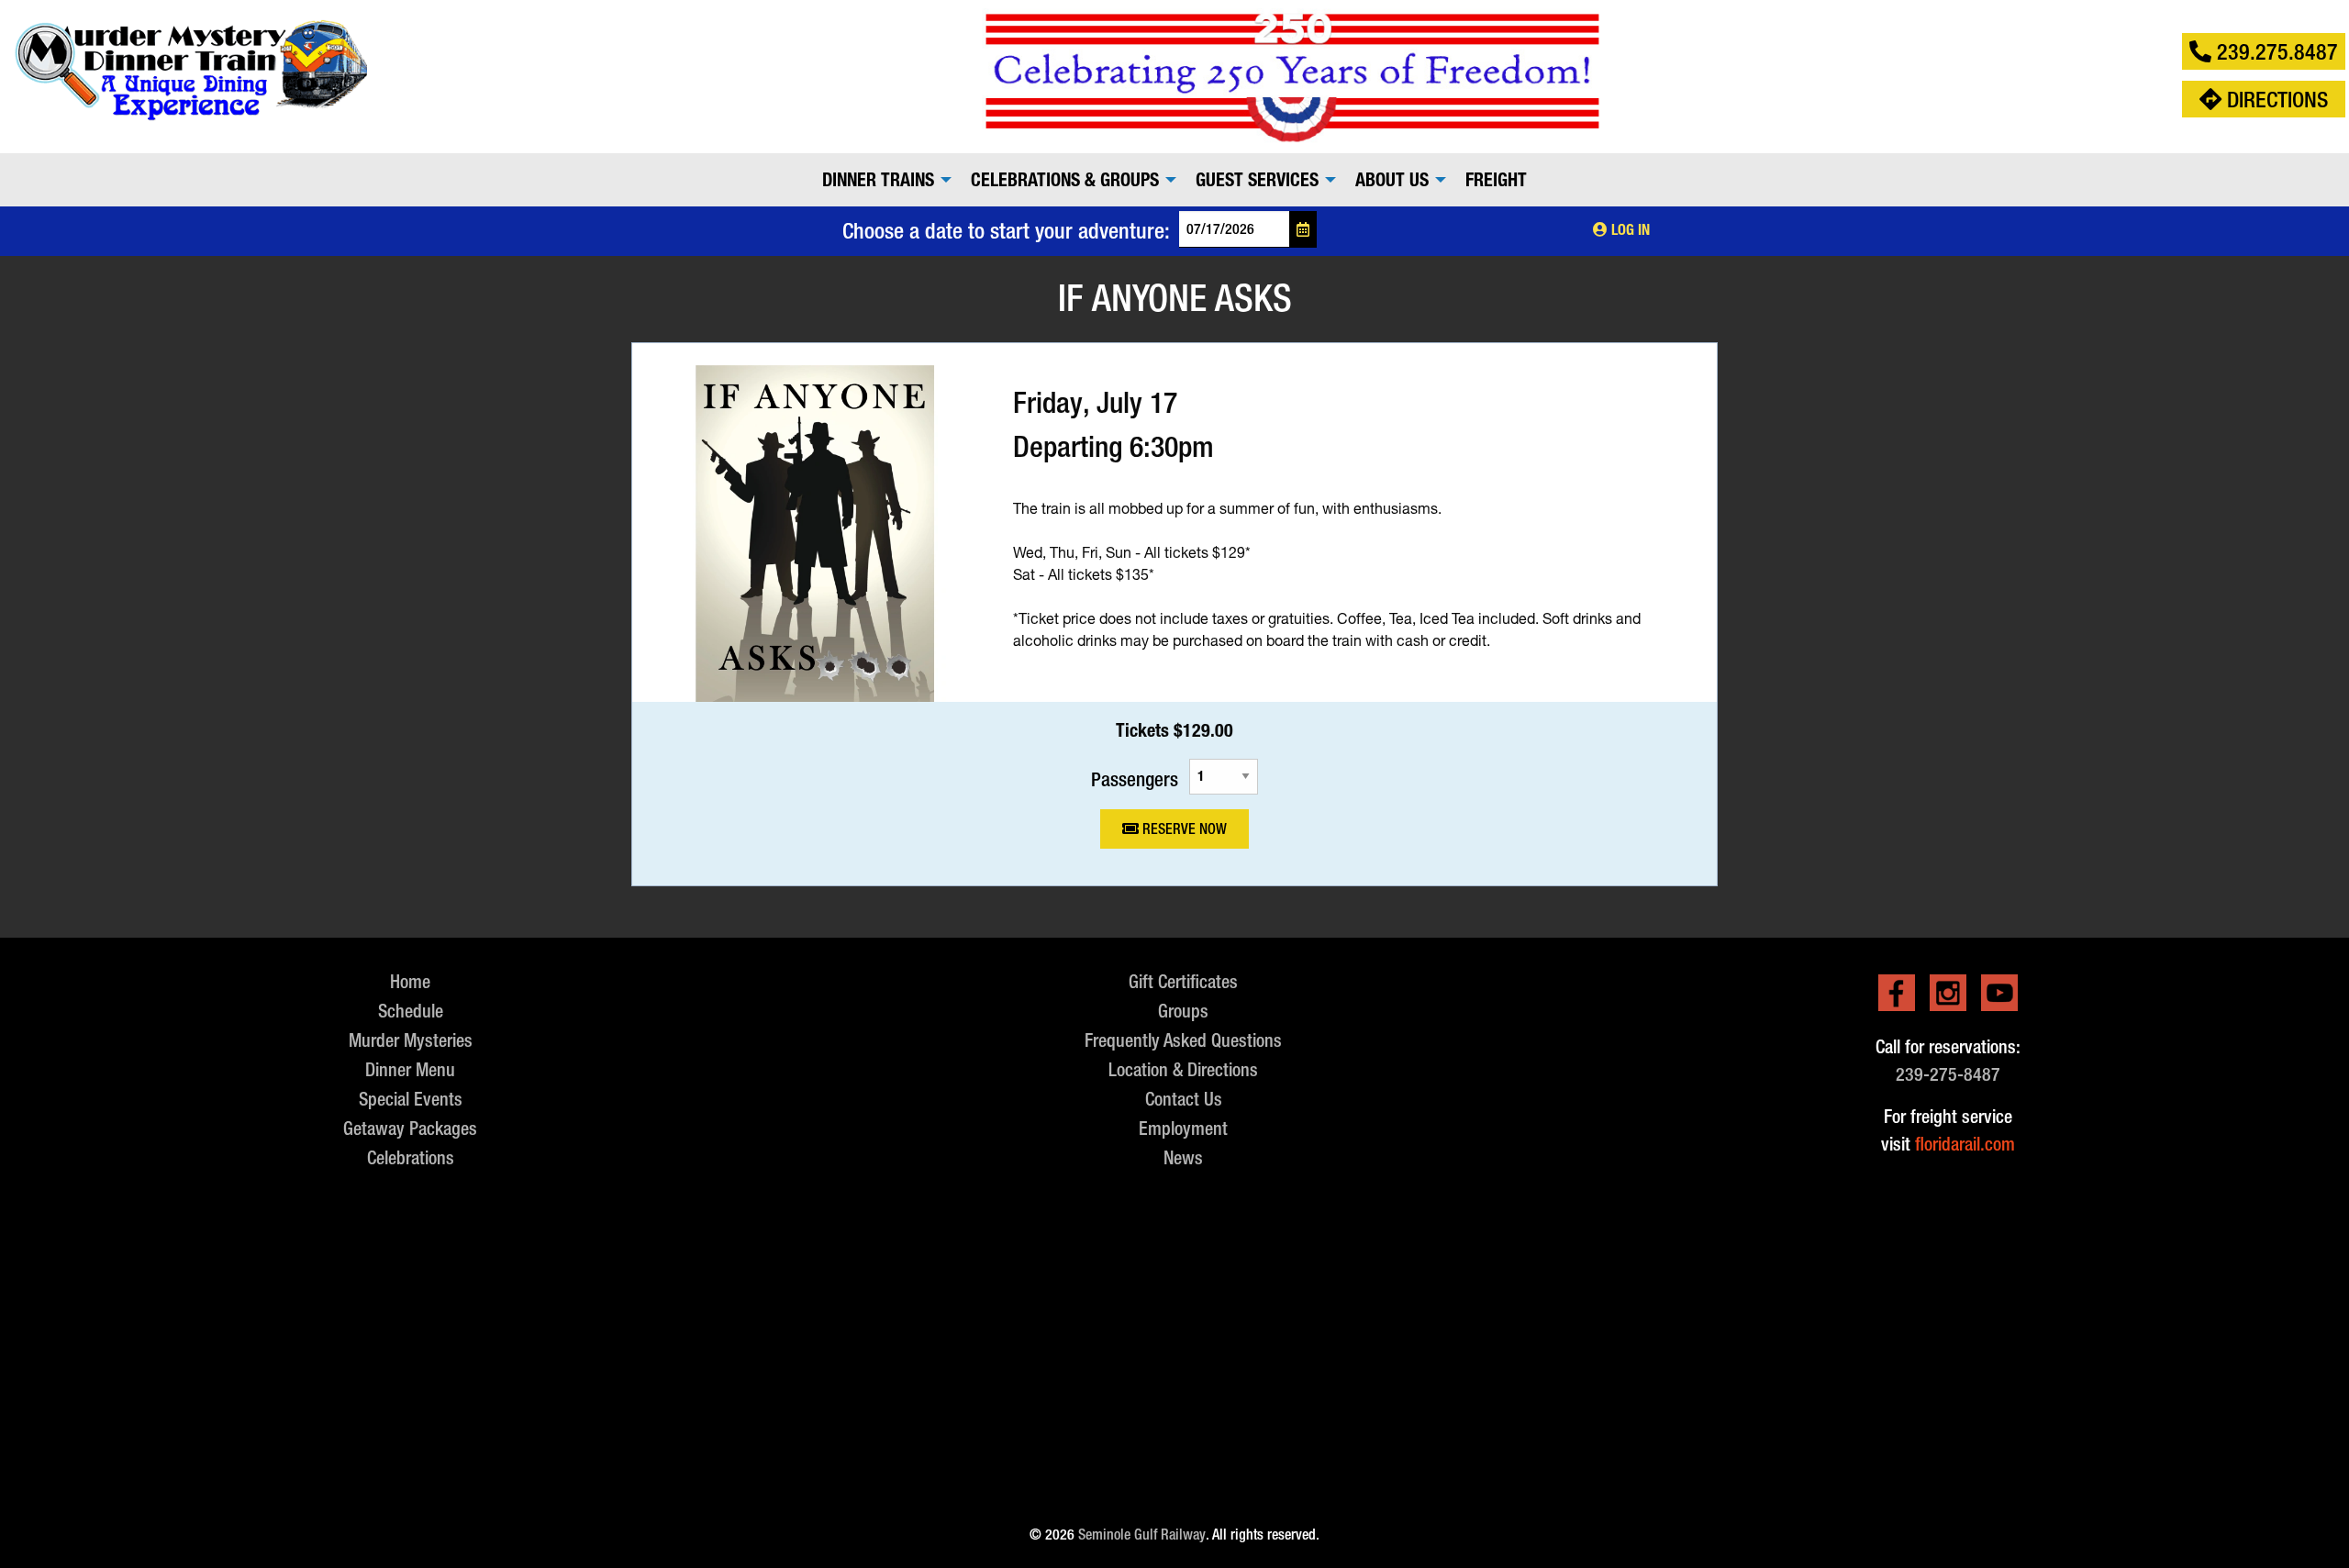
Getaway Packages (410, 1128)
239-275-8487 (1948, 1074)
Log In (1629, 230)
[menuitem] (882, 180)
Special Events (411, 1099)
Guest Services (1257, 180)
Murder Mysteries (411, 1040)
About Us (1392, 180)
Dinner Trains (878, 180)
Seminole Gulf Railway (1142, 1535)
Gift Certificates (1183, 981)
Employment (1183, 1128)
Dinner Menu (410, 1069)
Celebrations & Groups (1065, 180)
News (1183, 1157)
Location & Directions (1183, 1069)
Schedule (411, 1011)
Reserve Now (1183, 829)
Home (410, 981)
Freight (1496, 180)
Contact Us (1184, 1099)
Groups (1183, 1011)
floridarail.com (1965, 1144)
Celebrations (411, 1157)
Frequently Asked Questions (1183, 1040)
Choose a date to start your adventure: (1006, 230)
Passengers (1135, 778)
